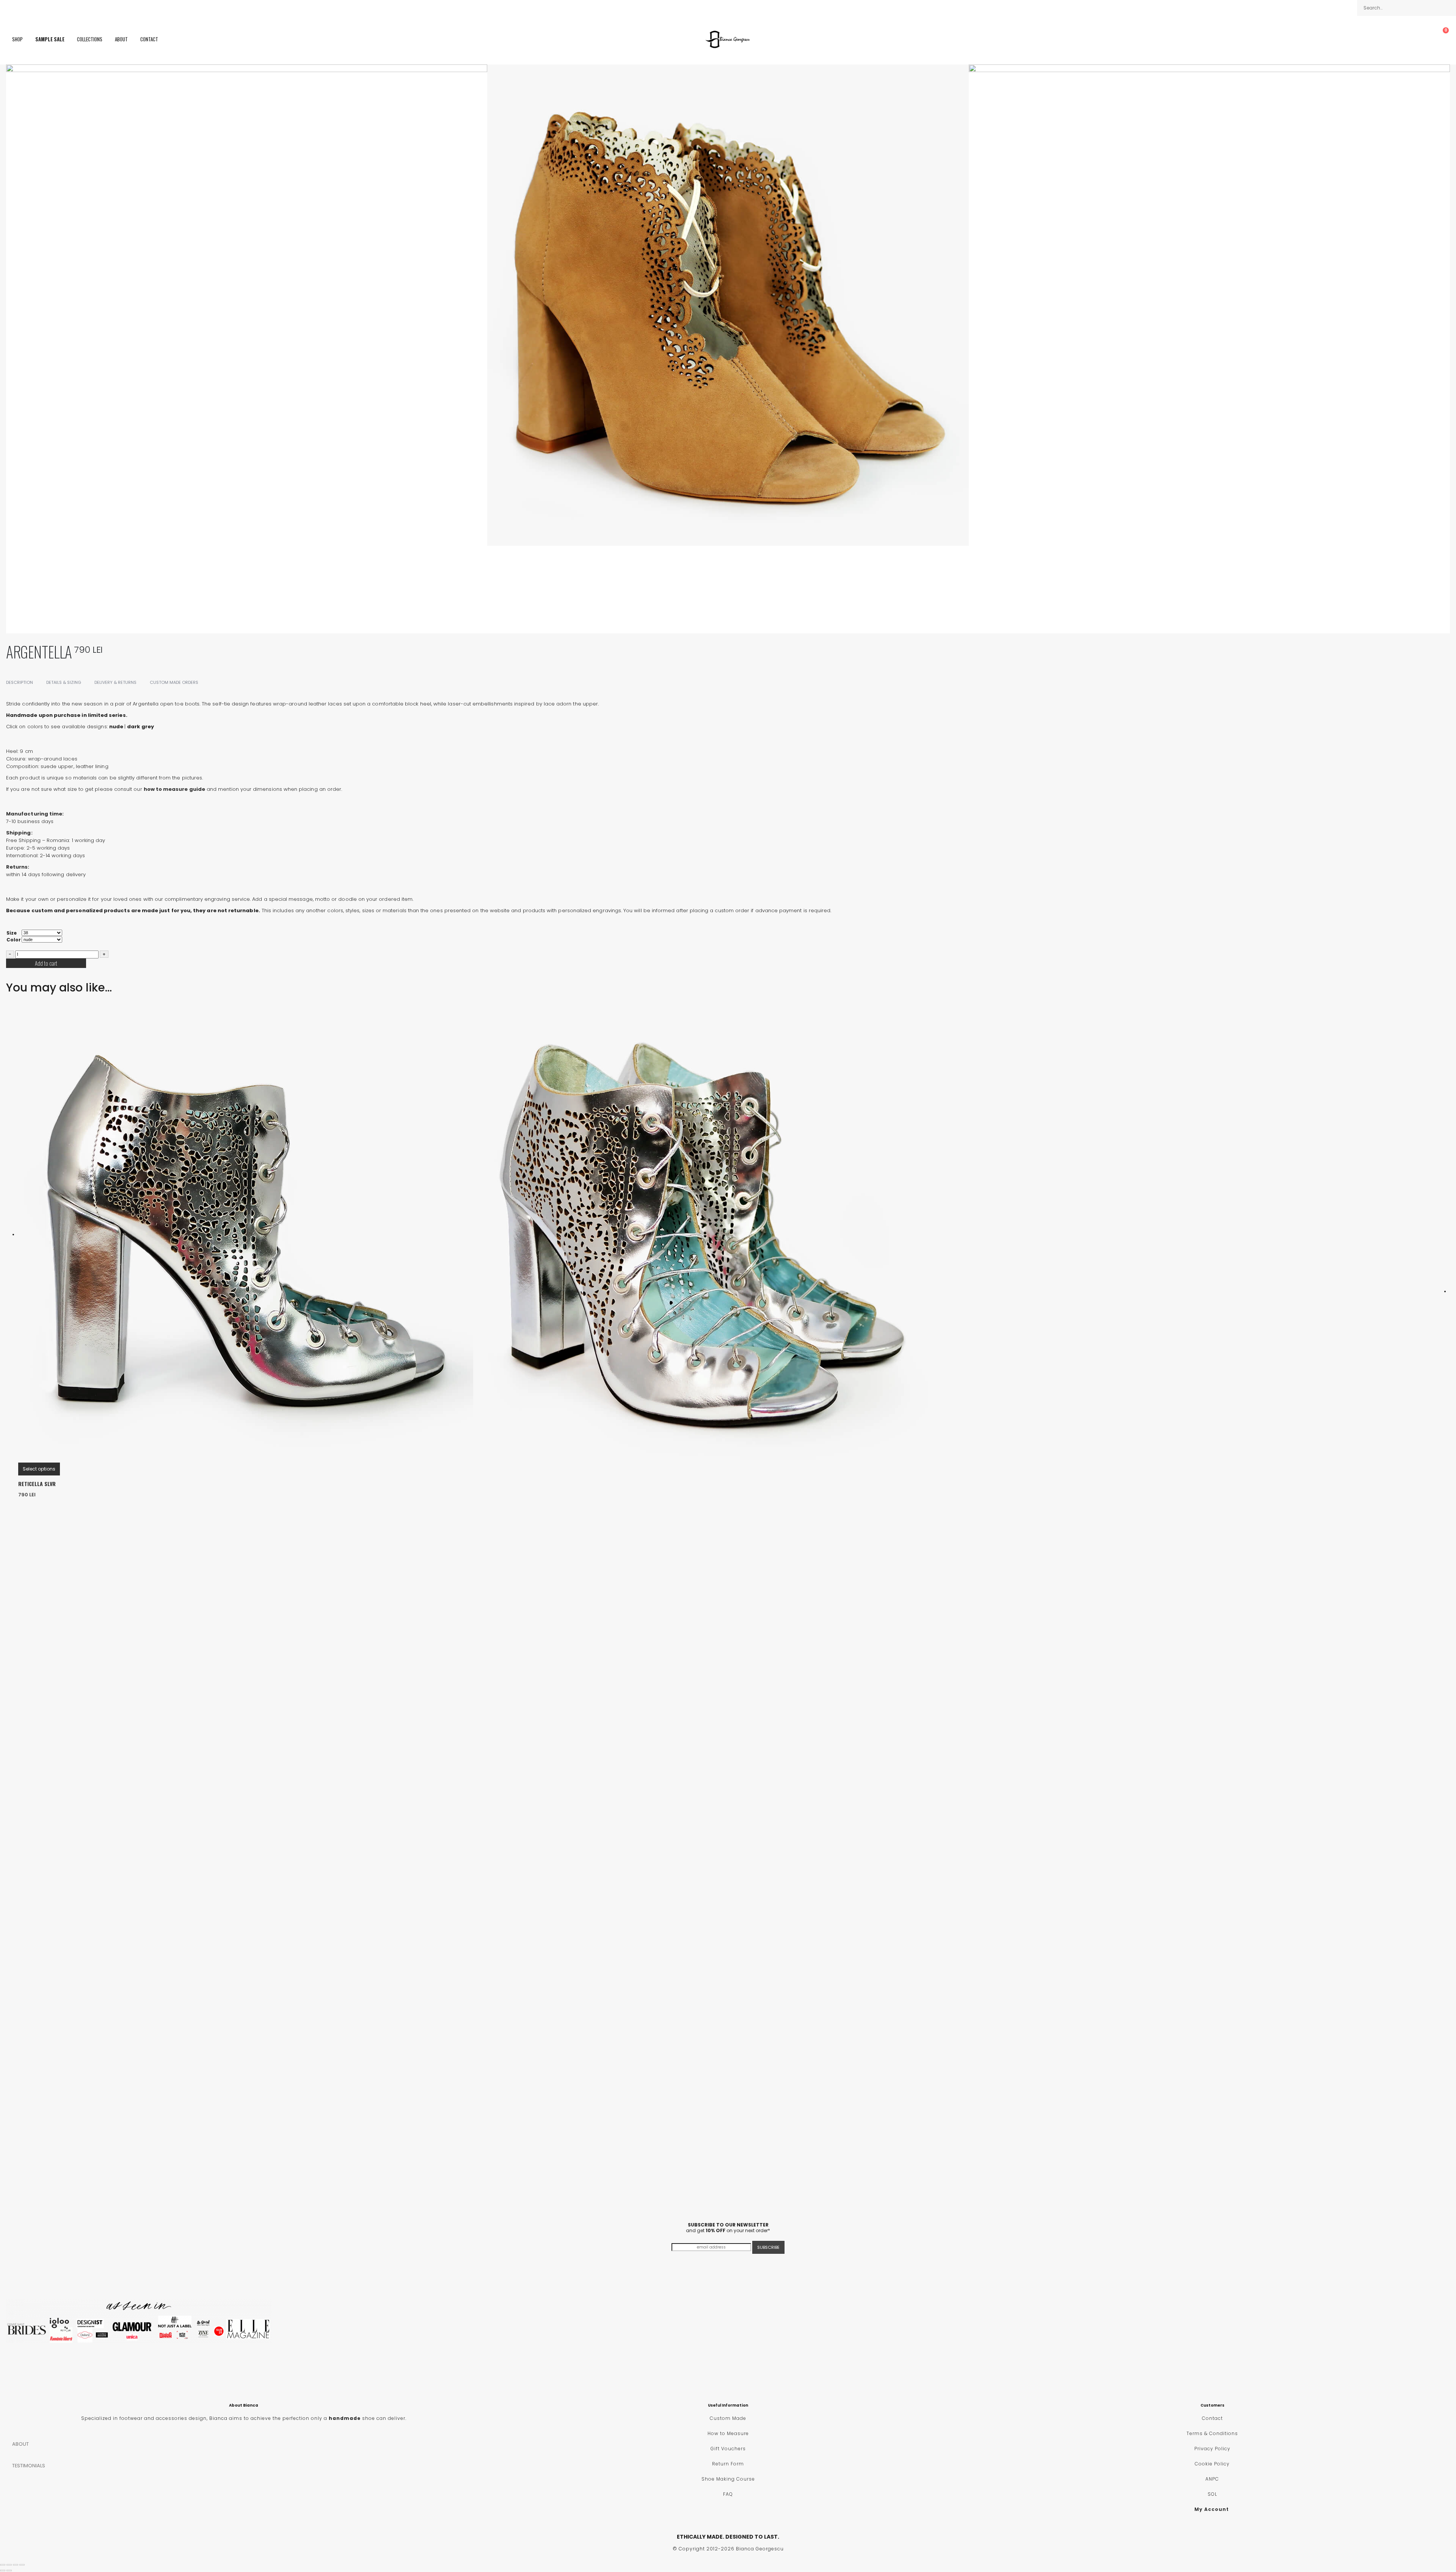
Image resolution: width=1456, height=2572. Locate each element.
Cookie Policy (1212, 2464)
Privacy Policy (1212, 2449)
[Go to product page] (734, 1235)
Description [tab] (20, 682)
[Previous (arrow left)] (3, 2570)
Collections (90, 39)
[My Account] (1426, 39)
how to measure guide (174, 789)
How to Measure (728, 2433)
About (121, 39)
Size (12, 933)
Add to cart (46, 963)
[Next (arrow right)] (9, 2570)
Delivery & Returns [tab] (115, 682)
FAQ (728, 2494)
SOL (1212, 2494)
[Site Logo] (728, 39)
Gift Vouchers (728, 2449)
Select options (39, 1469)
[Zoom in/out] (3, 2565)
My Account (1212, 2509)
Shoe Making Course (728, 2479)
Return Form (728, 2464)
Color (14, 940)
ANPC (1212, 2479)
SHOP (17, 39)
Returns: (18, 867)
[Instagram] (20, 8)
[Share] (16, 2565)
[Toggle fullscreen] (9, 2565)
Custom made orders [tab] (174, 682)
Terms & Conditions (1212, 2433)
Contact (149, 39)
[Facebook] (8, 8)
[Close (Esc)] (22, 2565)
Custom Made (728, 2418)
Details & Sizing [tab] (64, 682)
